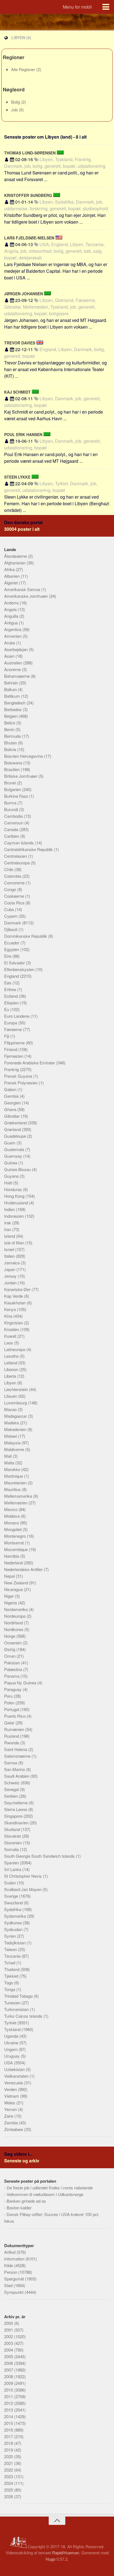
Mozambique (16, 1549)
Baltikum (13, 696)
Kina (9, 1316)
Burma (11, 803)
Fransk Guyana (19, 1076)
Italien (10, 1256)
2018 (9, 2443)
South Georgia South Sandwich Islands (40, 1856)
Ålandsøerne (16, 556)
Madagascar (16, 1416)
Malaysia (13, 1443)
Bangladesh (15, 703)
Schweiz (12, 1783)
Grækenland (16, 1123)
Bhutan (11, 743)
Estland (11, 996)
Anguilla (12, 616)
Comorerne (15, 883)
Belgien (11, 716)
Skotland (13, 1829)
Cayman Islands (20, 843)
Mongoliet (13, 1529)
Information (15, 2259)
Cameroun (14, 823)
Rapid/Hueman (66, 2553)
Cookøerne (15, 896)
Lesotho (12, 1356)
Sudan (11, 1883)
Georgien (13, 1103)
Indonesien (15, 1216)
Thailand (12, 1969)
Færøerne (14, 1029)
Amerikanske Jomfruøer (27, 596)
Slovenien (14, 1843)
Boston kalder (19, 2208)
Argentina (13, 629)
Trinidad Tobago (19, 1996)
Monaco (12, 1523)
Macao (11, 1409)
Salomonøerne (18, 1756)
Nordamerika (16, 1609)
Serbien (12, 1796)
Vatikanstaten (17, 2076)
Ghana (11, 1109)
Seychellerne (16, 1803)
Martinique (14, 1476)
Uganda (12, 2036)
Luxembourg (16, 1403)
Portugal (12, 1709)
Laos (9, 1343)
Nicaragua (14, 1589)
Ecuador (12, 943)
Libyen (11, 1383)
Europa (11, 1023)
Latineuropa (15, 1349)
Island (10, 1236)
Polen (10, 1703)
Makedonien (16, 1429)
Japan (10, 1269)
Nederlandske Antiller (24, 1569)
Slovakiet (13, 1836)
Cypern (11, 916)
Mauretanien (16, 1483)
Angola (11, 609)
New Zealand (17, 1583)
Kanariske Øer (18, 1289)
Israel (10, 1249)
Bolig (16, 102)
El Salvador (15, 963)
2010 (9, 2390)
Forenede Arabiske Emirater (30, 1063)
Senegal (12, 1789)
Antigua (11, 623)
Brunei (11, 783)
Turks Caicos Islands (24, 2016)
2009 (9, 2383)
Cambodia (14, 816)
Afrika (10, 569)
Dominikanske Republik (26, 936)
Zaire (9, 2116)
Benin (10, 729)
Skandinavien (17, 1823)
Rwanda (12, 1743)
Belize (10, 723)
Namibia (12, 1556)
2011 (9, 2396)
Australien (14, 663)
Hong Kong (15, 1196)
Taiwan (11, 1949)
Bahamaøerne (17, 676)
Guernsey (14, 1156)
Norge (10, 1636)
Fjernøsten (14, 1056)
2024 (9, 2483)
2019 (9, 2450)
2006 (9, 2363)
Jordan (11, 1283)
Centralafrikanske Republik (29, 849)
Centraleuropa (17, 863)
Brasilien (12, 769)
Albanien (12, 576)
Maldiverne (15, 1449)
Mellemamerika (19, 1496)
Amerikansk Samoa (23, 589)
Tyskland (13, 2029)
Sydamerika (16, 1916)
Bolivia (11, 749)
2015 (9, 2423)
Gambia (12, 1096)
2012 (9, 2403)
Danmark (13, 923)
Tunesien (13, 2003)
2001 (9, 2330)
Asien (10, 656)
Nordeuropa (15, 1616)
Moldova (12, 1516)
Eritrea (11, 989)
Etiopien (12, 1003)
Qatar (10, 1723)
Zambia (11, 2123)
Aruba (10, 643)
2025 (9, 2490)
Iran (8, 1229)
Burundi (12, 809)
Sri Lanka (13, 1869)
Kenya (11, 1309)
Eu (7, 1009)
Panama (12, 1676)
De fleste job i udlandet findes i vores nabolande (50, 2188)
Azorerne (13, 669)
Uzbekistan (15, 2069)
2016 (9, 2430)
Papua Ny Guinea (21, 1683)
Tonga (10, 1989)
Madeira (12, 1423)
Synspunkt (14, 2292)
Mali (8, 1456)
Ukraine (12, 2043)
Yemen (11, 2109)
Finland (11, 1049)
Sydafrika (13, 1909)
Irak (8, 1223)
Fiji (7, 1036)
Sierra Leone (16, 1809)
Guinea (11, 1163)
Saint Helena (16, 1749)
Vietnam (12, 2096)
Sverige (12, 1896)
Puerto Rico (15, 1716)
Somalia (12, 1849)
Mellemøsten (16, 1503)
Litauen (11, 1396)
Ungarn (11, 2049)
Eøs (8, 983)
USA (9, 2063)
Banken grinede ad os (26, 2201)
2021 (9, 2463)
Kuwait (11, 1336)
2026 (9, 2496)
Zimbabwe (14, 2129)
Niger (10, 1596)
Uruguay (12, 2056)
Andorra (12, 603)
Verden (11, 2089)
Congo (11, 889)
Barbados (13, 709)
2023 (9, 2476)
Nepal (10, 1576)
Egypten (12, 949)
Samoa (11, 1763)
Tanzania (13, 1956)
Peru (9, 1696)
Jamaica (12, 1263)
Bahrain (12, 683)
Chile (9, 869)
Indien (10, 1209)
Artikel (10, 2252)
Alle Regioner (24, 69)
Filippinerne (15, 1043)
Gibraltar (12, 1116)
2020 (9, 2456)
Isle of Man (15, 1243)
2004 (9, 2350)
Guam (10, 1143)
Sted (9, 2285)
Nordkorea (14, 1629)
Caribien (12, 836)
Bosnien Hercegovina (24, 756)
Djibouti (11, 929)
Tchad (10, 1963)
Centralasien (16, 856)
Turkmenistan (17, 2009)
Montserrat (15, 1543)
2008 (9, 2376)
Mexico (11, 1509)
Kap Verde (14, 1296)
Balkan (11, 689)
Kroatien (12, 1329)
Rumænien (15, 1729)
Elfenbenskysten (20, 969)
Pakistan (13, 1663)
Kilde (9, 2265)
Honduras (14, 1189)
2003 (9, 2343)
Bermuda (13, 736)
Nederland (14, 1563)
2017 (9, 2436)
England (12, 976)
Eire (8, 956)
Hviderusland (17, 1203)
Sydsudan (14, 1929)
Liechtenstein (17, 1389)
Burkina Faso (17, 796)
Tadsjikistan (15, 1943)
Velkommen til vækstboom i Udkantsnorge (45, 2194)
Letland (11, 1363)
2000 (9, 2323)
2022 (9, 2470)
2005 (9, 2356)
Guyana (12, 1176)
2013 (9, 2410)
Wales (10, 2103)
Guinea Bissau (18, 1169)
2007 (9, 2370)
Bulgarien (13, 789)
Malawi (11, 1436)
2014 (9, 2416)
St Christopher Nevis (24, 1876)
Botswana (14, 763)
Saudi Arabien (17, 1776)
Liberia (11, 1376)
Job (15, 110)
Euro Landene (17, 1016)
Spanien (12, 1863)
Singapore (14, 1816)
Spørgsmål (15, 2279)
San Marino (15, 1769)
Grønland (13, 1129)
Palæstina (14, 1669)
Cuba (10, 909)
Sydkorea (13, 1923)
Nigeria (11, 1603)
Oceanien (13, 1643)
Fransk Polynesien (21, 1083)
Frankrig (12, 1069)
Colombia (13, 876)
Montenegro (15, 1536)
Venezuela (14, 2083)
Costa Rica (15, 903)
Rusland (12, 1736)
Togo (9, 1983)
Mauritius (13, 1489)
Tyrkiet (11, 2023)
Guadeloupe (16, 1136)
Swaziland (14, 1903)
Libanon (12, 1369)
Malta (10, 1463)
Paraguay (13, 1689)
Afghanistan (15, 563)
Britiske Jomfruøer (21, 776)
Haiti (9, 1183)
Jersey (11, 1276)
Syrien (11, 1936)
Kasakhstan (15, 1303)
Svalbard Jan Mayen (23, 1889)
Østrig (10, 1649)
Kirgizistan (14, 1323)
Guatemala (15, 1149)
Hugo (50, 2559)
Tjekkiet (12, 1976)
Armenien (13, 636)
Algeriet (11, 583)
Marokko (13, 1469)
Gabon (11, 1089)
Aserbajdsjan (16, 649)
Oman (10, 1656)
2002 (9, 2336)
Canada (12, 829)
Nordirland (14, 1623)
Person (11, 2272)
